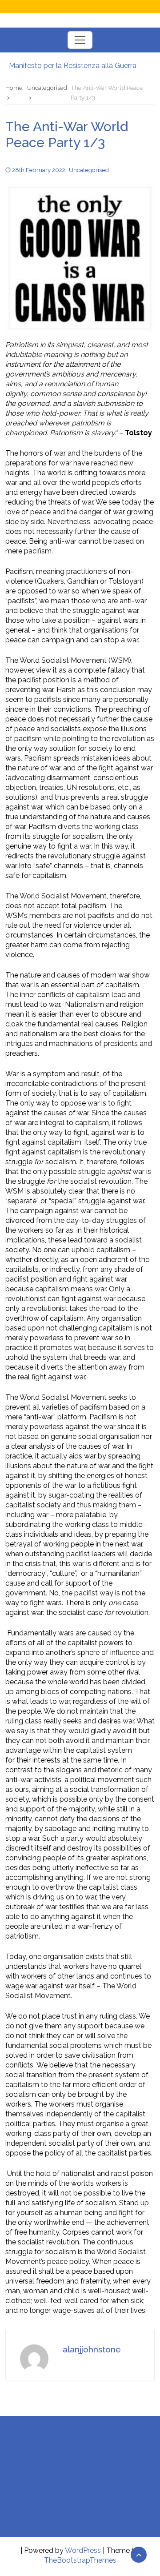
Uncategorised (89, 170)
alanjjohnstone (92, 2349)
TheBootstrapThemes (80, 2560)
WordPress (83, 2550)
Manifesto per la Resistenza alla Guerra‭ (73, 66)
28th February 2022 (39, 170)
